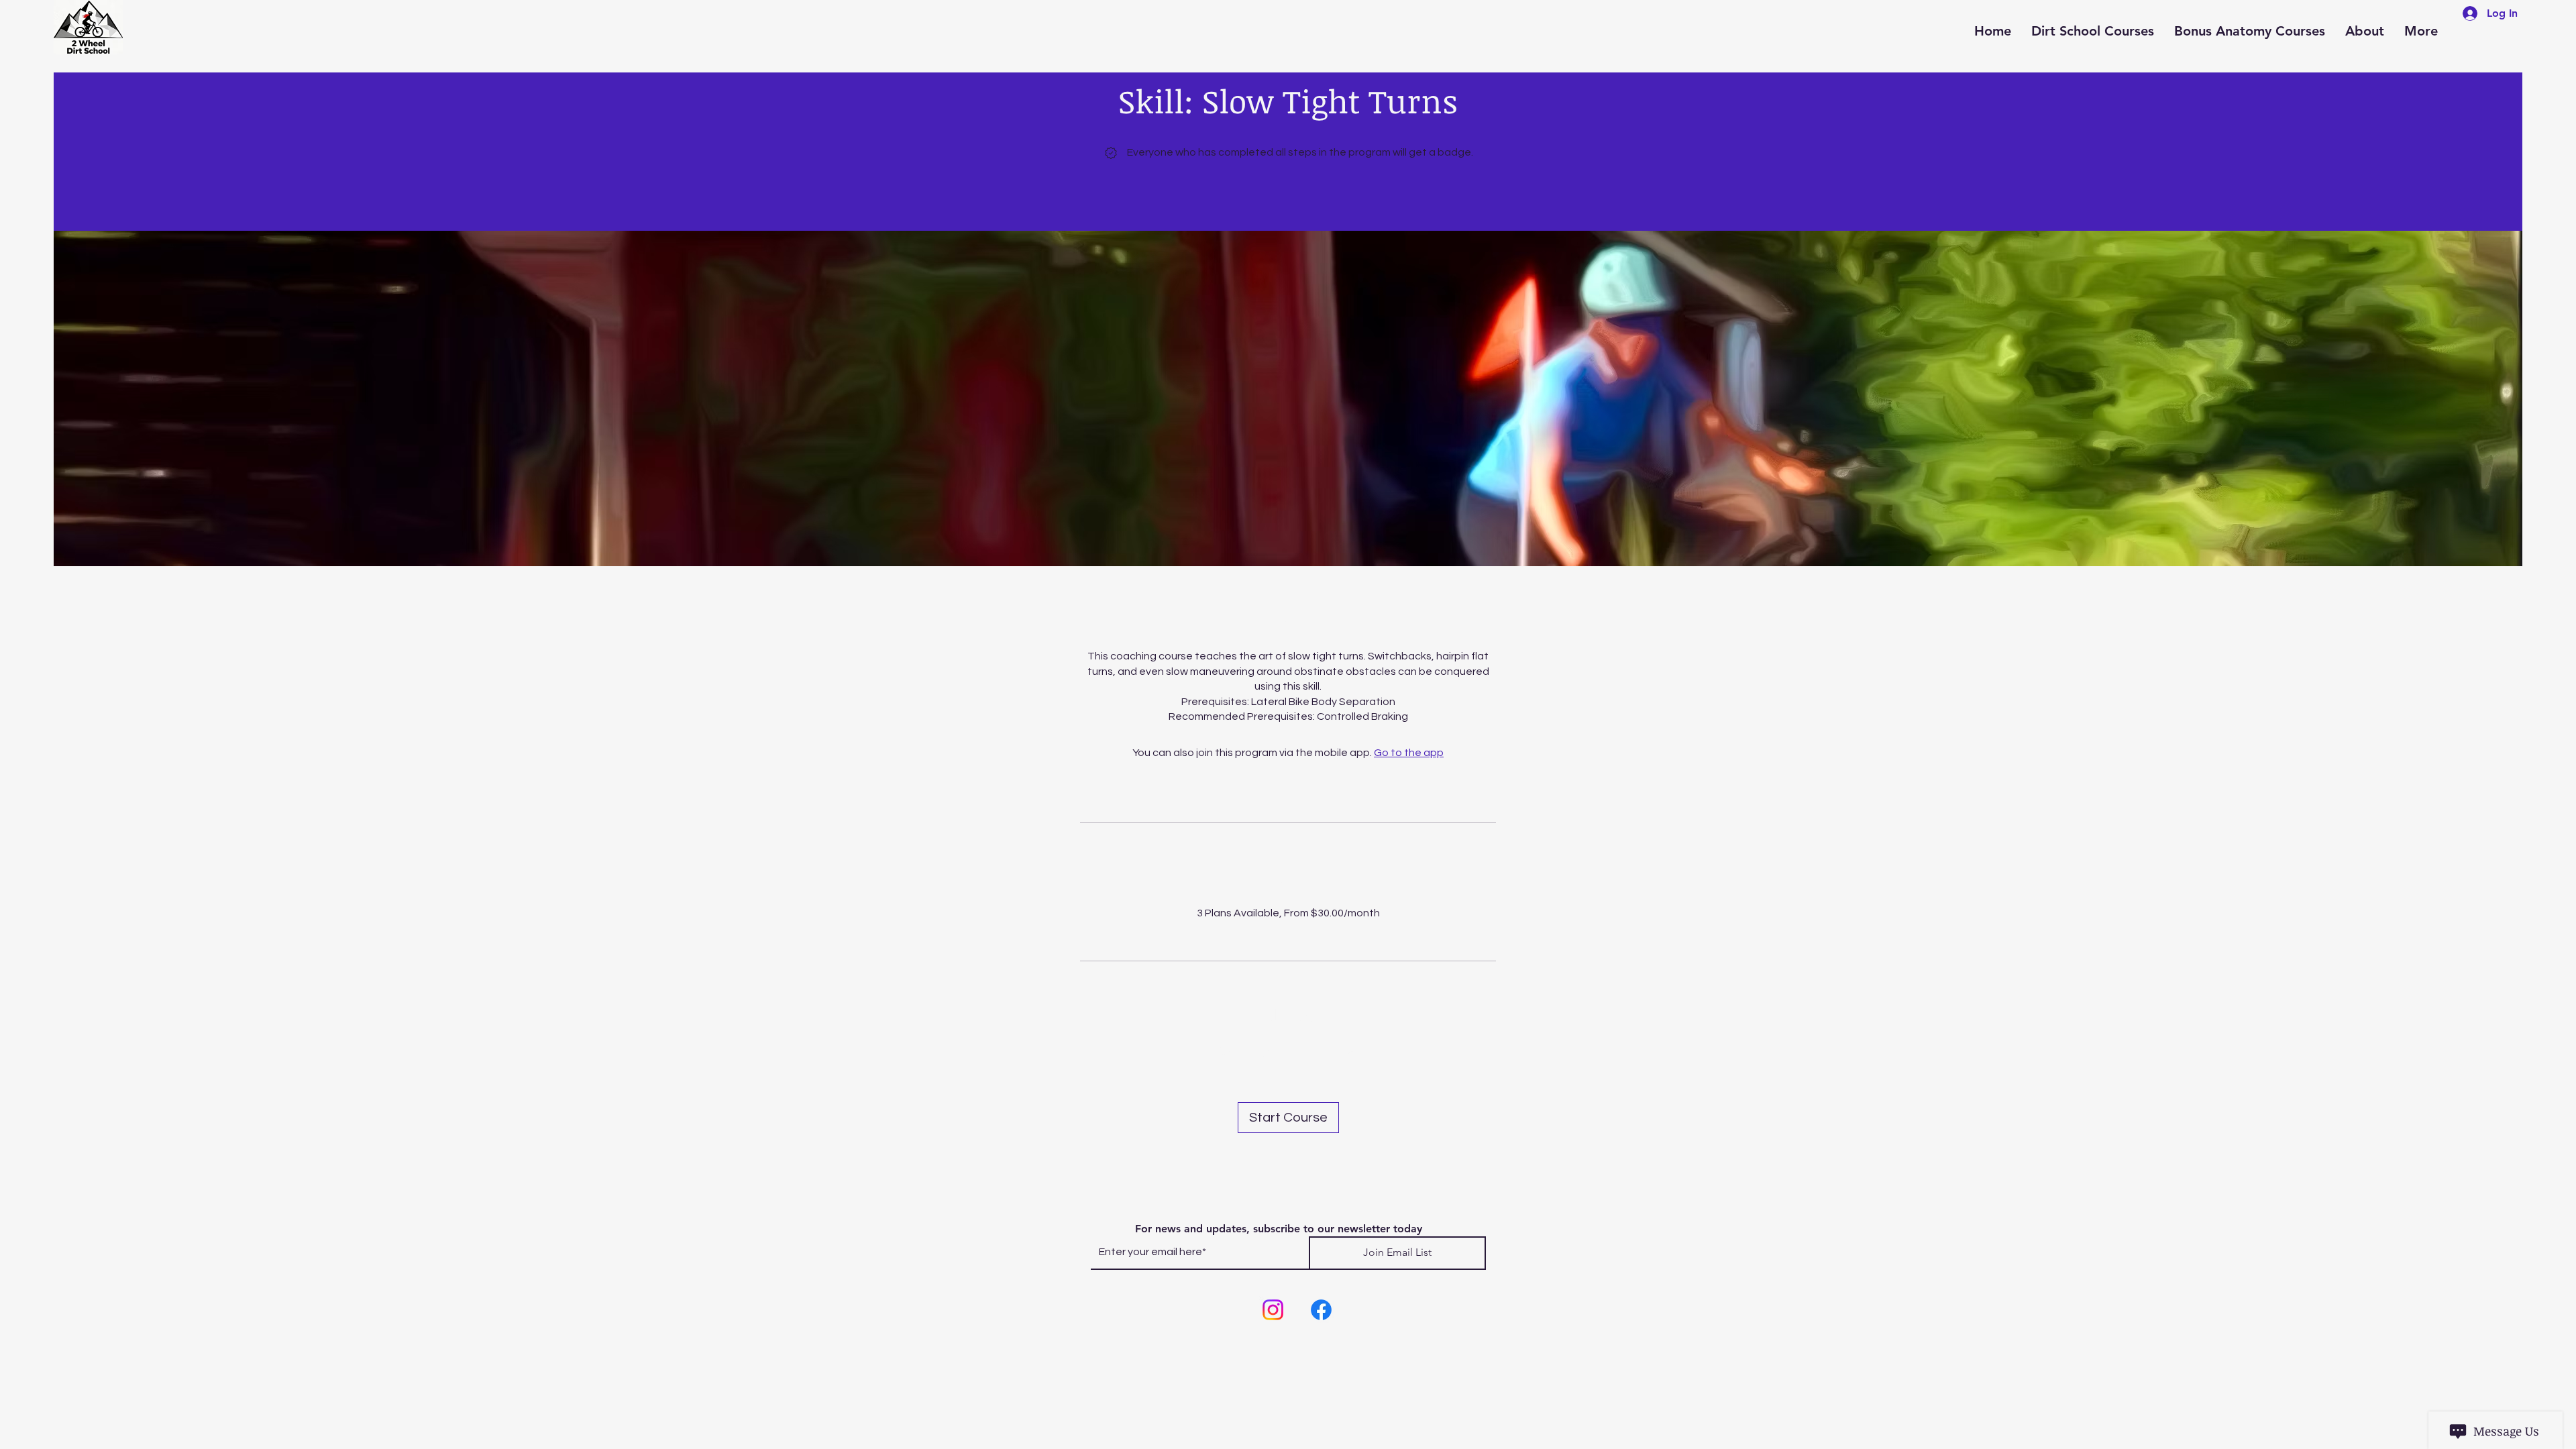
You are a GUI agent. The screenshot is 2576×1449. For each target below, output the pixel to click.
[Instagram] (1273, 1310)
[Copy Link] (1352, 1053)
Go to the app (1409, 753)
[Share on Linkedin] (1309, 1053)
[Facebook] (1321, 1310)
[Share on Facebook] (1224, 1053)
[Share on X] (1267, 1053)
